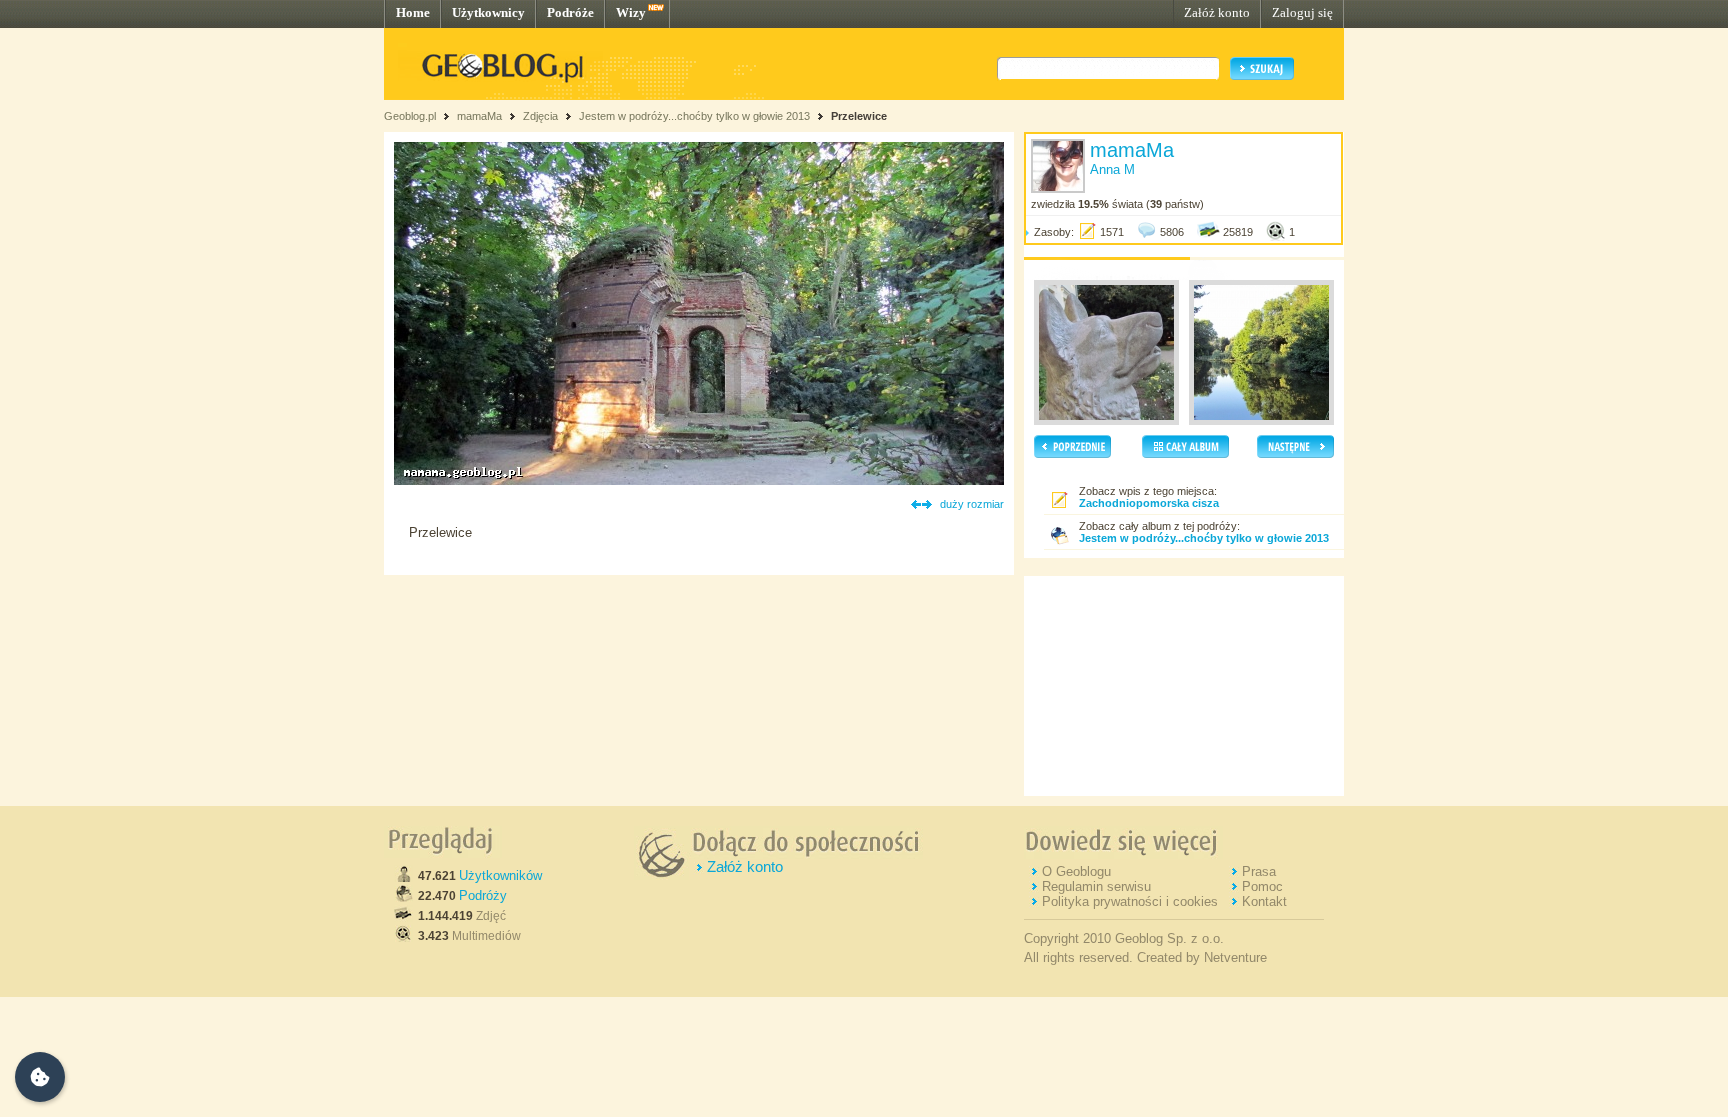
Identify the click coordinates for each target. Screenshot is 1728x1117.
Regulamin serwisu (1096, 886)
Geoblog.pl (410, 116)
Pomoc (1262, 886)
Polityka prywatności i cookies (1130, 901)
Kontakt (1264, 901)
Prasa (1259, 871)
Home (413, 12)
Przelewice (859, 116)
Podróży (483, 895)
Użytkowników (500, 875)
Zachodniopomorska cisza (1149, 503)
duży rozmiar (972, 504)
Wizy (631, 12)
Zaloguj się (1302, 12)
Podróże (570, 12)
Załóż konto (1217, 12)
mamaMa (479, 116)
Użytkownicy (488, 12)
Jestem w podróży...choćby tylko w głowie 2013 (694, 116)
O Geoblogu (1076, 871)
